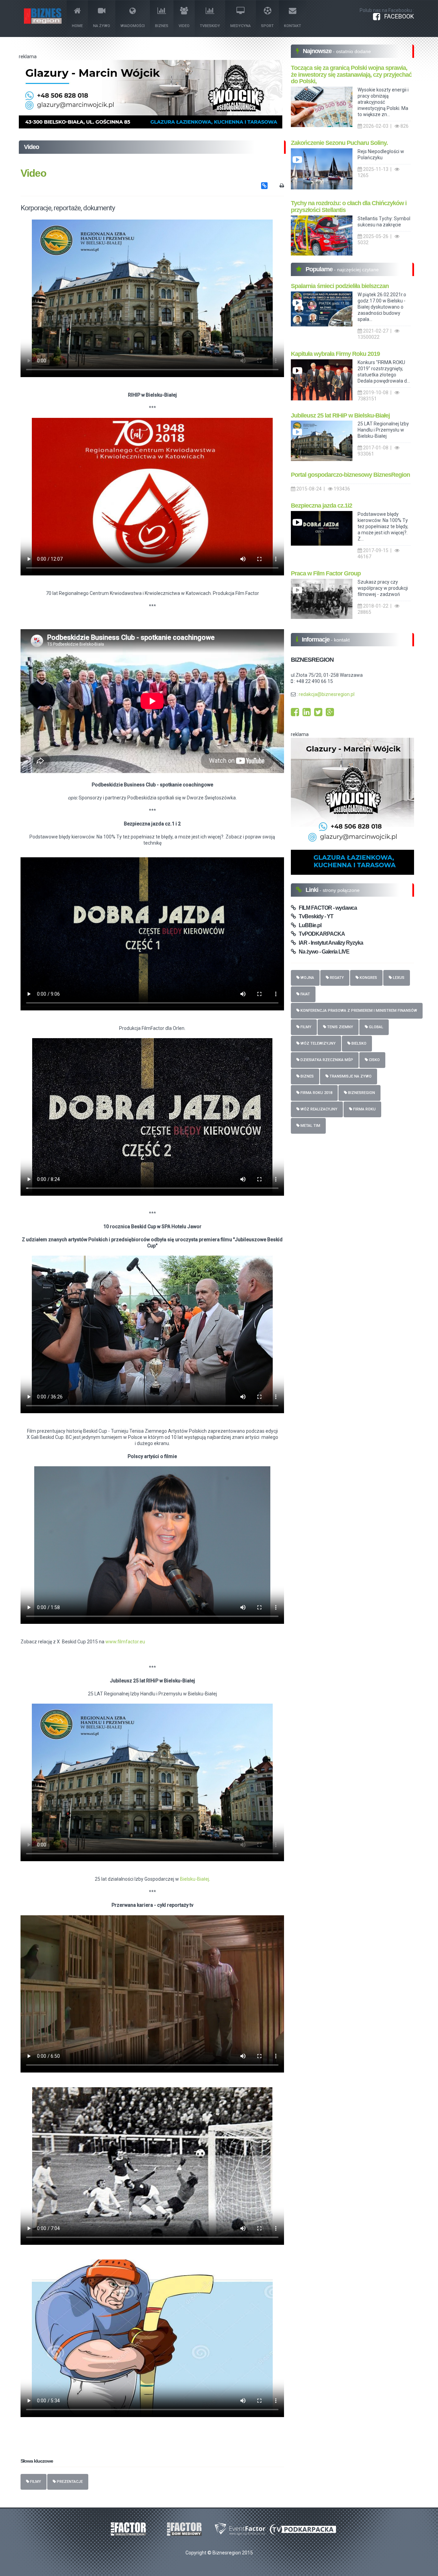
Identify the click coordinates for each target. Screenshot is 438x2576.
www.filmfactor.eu (125, 1642)
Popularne (320, 269)
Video (184, 26)
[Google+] (330, 714)
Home (77, 26)
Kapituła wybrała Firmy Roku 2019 (335, 354)
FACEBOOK (397, 16)
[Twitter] (318, 714)
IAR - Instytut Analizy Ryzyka (329, 943)
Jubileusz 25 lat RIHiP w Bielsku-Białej (340, 415)
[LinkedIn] (307, 714)
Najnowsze (318, 51)
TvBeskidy (210, 26)
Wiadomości (133, 26)
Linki (313, 890)
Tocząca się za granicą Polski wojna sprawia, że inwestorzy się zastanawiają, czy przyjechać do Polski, (351, 75)
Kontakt (293, 26)
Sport (267, 26)
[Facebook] (295, 714)
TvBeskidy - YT (314, 916)
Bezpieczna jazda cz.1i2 (321, 506)
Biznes (162, 26)
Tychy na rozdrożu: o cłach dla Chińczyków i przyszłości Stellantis (349, 207)
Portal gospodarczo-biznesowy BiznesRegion (350, 475)
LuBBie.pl (308, 925)
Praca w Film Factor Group (326, 573)
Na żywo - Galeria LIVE (323, 952)
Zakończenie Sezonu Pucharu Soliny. (339, 143)
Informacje (316, 639)
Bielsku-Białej (195, 1879)
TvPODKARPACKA (320, 934)
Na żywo (102, 26)
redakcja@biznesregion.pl (327, 694)
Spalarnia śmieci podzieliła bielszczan (340, 286)
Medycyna (241, 26)
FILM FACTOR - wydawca (326, 908)
